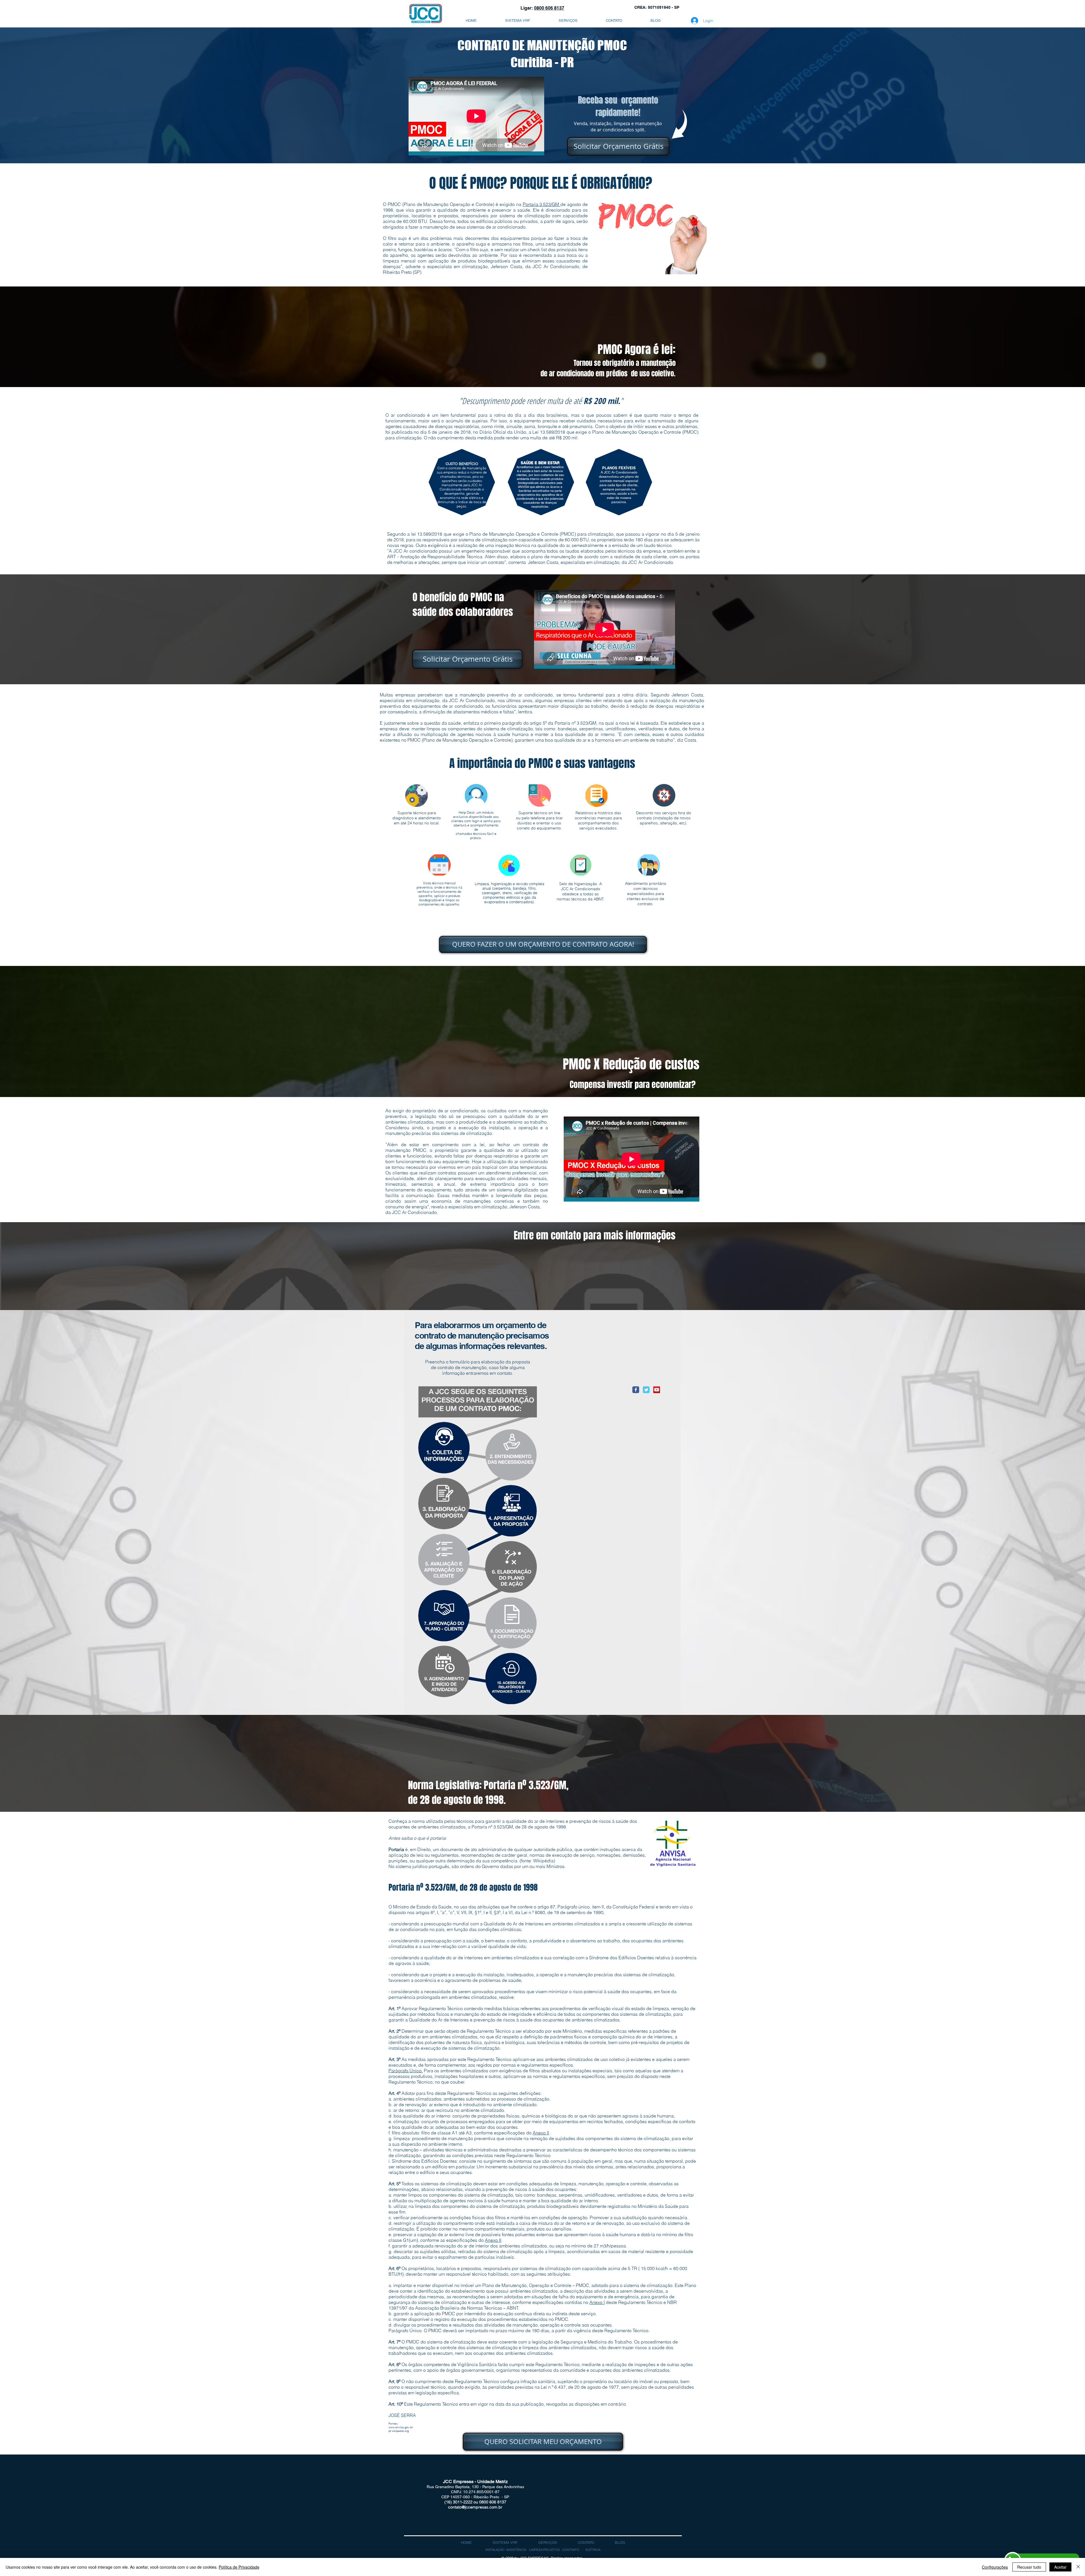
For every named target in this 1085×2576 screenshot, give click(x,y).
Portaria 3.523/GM (542, 204)
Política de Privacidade (239, 2567)
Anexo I (597, 2302)
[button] (593, 2550)
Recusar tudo (1029, 2567)
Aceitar (1060, 2567)
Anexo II (541, 2133)
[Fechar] (1078, 2567)
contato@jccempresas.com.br (475, 2507)
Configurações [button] (995, 2567)
